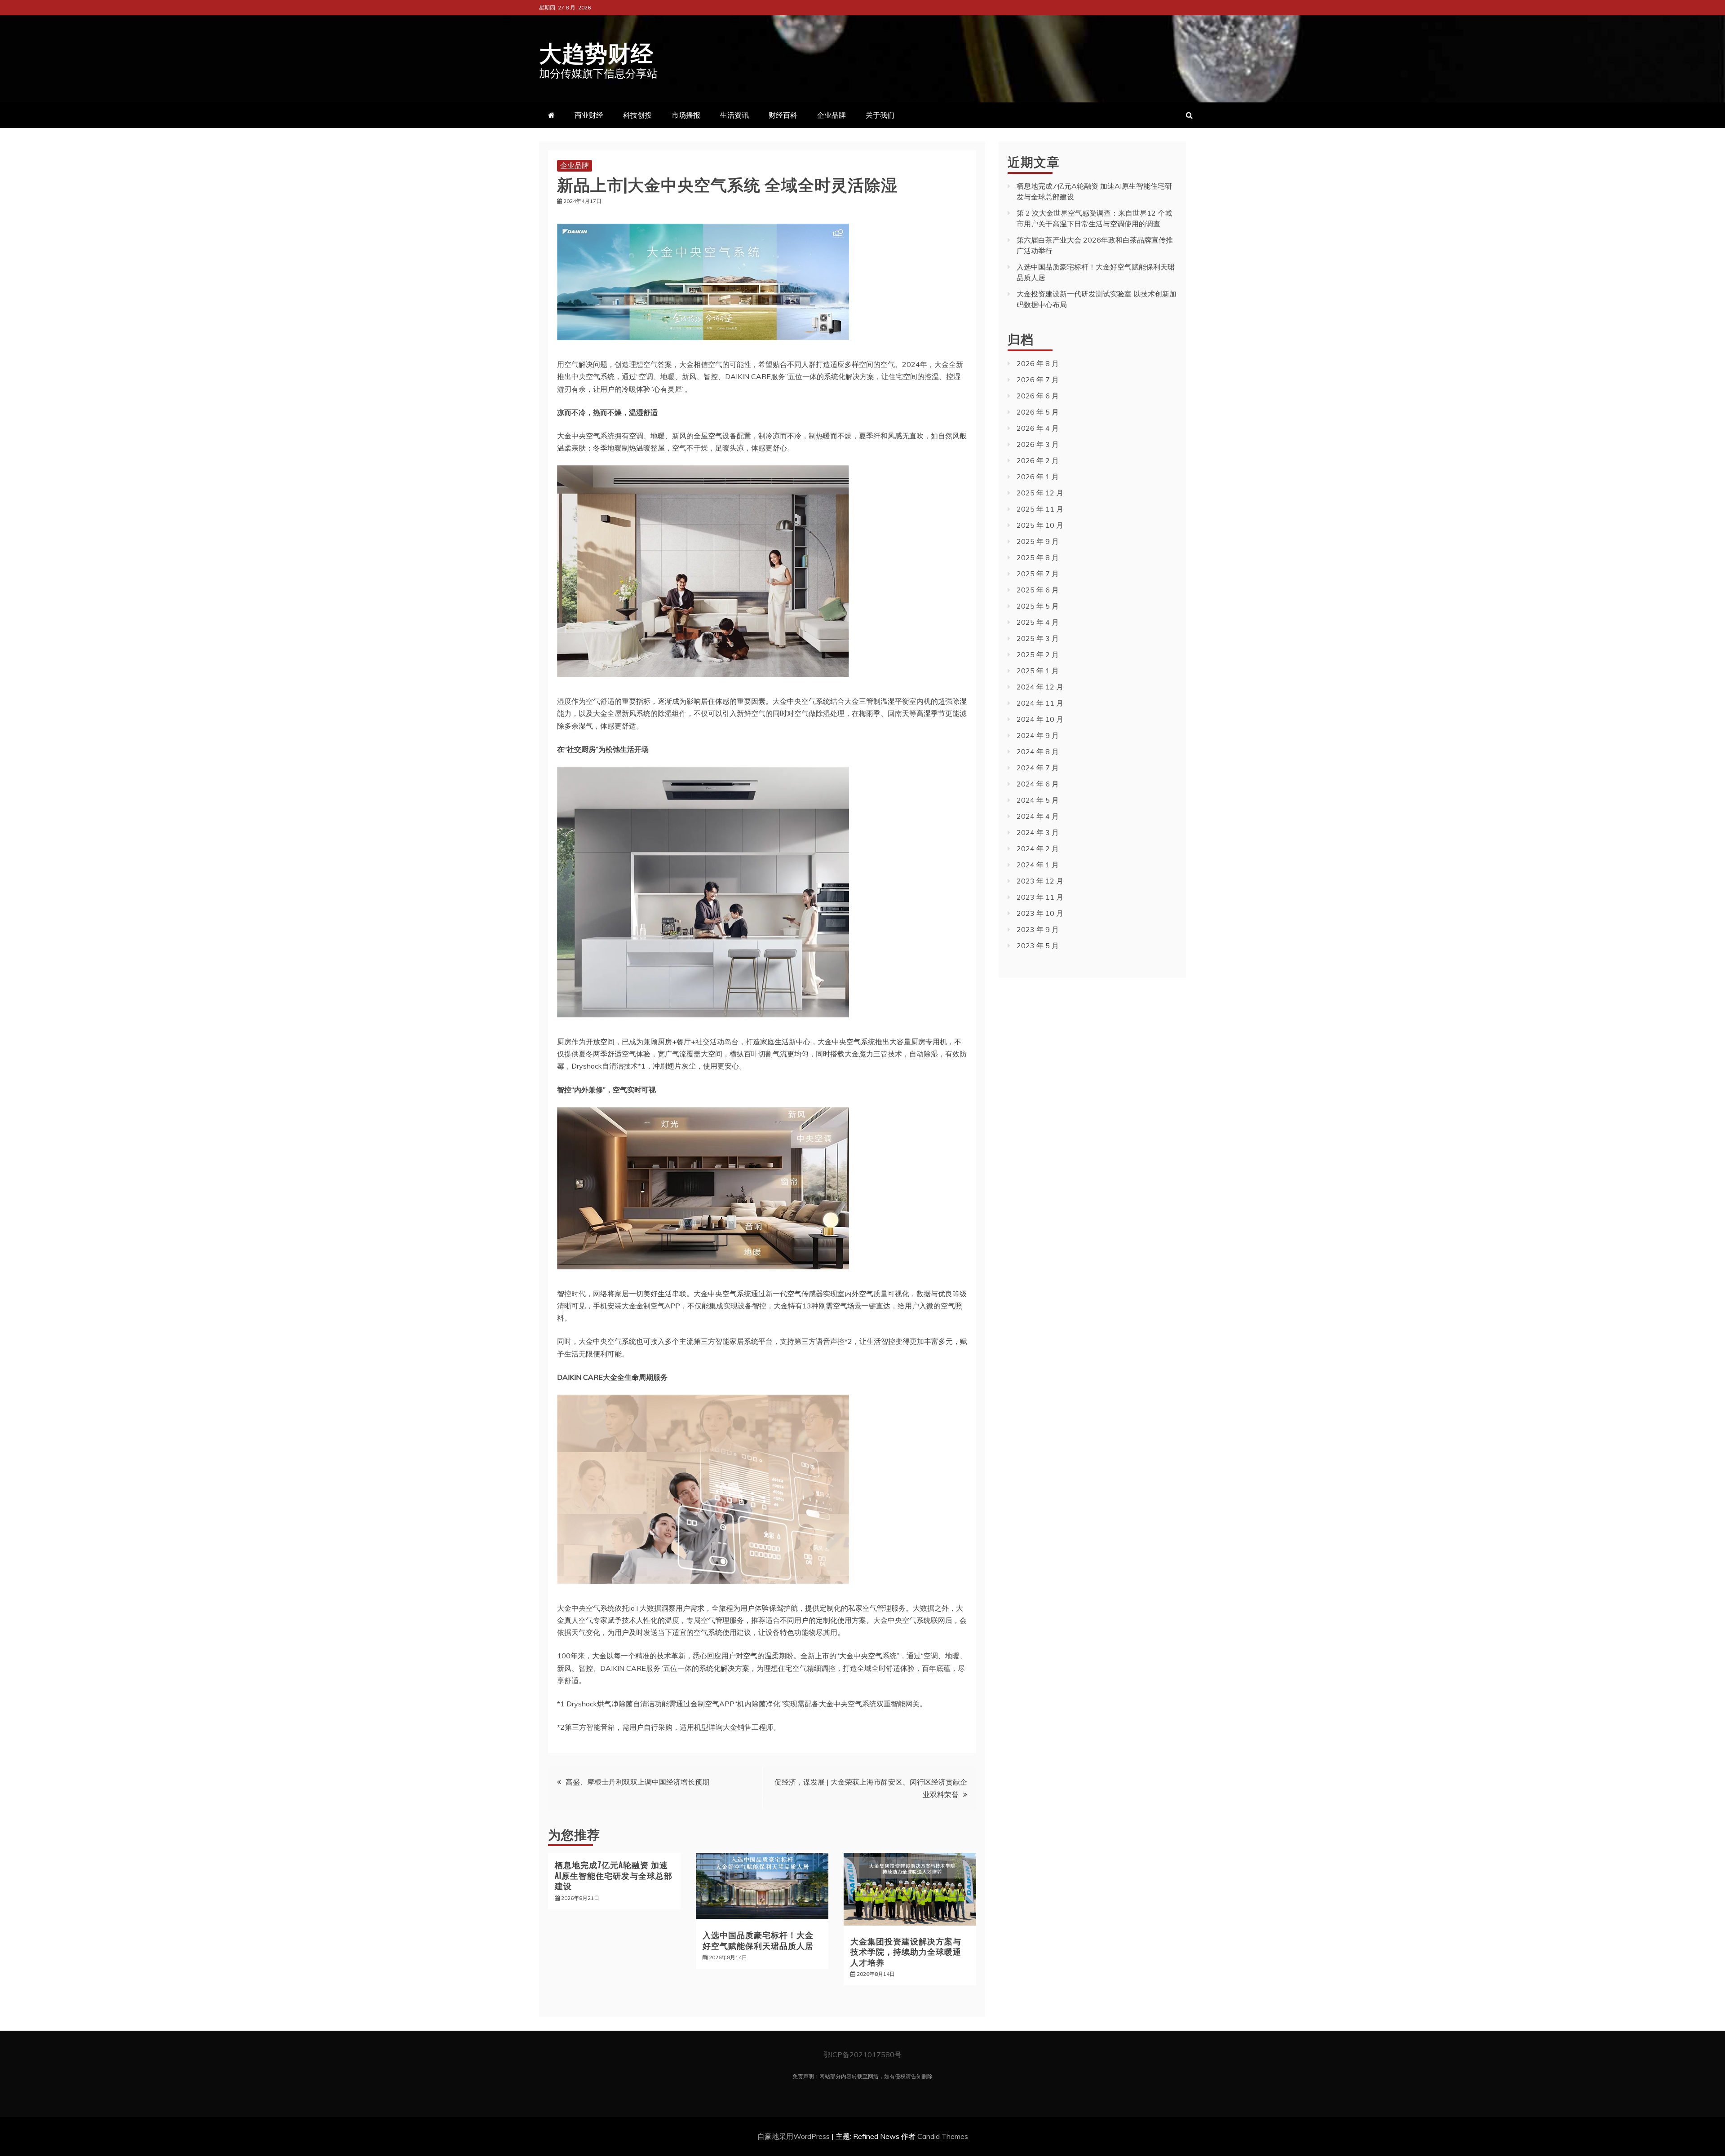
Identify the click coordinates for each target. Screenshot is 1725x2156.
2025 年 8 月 (1038, 557)
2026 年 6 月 (1038, 396)
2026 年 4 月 (1038, 428)
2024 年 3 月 (1038, 832)
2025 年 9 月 (1038, 541)
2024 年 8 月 (1038, 751)
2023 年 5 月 (1038, 945)
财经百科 (783, 115)
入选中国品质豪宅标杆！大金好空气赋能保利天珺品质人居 (758, 1940)
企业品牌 (832, 115)
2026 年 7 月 (1038, 380)
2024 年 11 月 (1040, 703)
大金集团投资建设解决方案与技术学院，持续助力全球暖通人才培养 (906, 1951)
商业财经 (589, 115)
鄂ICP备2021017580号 (862, 2054)
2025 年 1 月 (1038, 671)
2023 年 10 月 (1040, 913)
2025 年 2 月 (1038, 654)
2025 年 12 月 (1040, 493)
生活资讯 (734, 115)
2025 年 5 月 (1038, 606)
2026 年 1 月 (1038, 477)
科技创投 (637, 115)
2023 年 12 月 (1040, 881)
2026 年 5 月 (1038, 412)
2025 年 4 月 (1038, 622)
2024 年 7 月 (1038, 768)
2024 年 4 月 (1038, 816)
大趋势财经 (596, 51)
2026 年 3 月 (1038, 444)
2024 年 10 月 (1040, 719)
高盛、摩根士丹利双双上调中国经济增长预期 (637, 1782)
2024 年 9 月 (1038, 735)
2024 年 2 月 (1038, 848)
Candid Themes (943, 2136)
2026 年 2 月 (1038, 460)
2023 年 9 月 (1038, 929)
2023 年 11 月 (1040, 897)
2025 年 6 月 (1038, 590)
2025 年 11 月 (1040, 509)
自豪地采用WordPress (794, 2136)
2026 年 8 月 (1038, 363)
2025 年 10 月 (1040, 525)
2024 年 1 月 (1038, 865)
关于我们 (880, 115)
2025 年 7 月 (1038, 574)
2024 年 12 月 (1040, 687)
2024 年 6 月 (1038, 784)
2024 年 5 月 (1038, 800)
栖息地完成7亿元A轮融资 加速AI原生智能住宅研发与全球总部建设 (614, 1875)
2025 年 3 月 (1038, 638)
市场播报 (686, 115)
